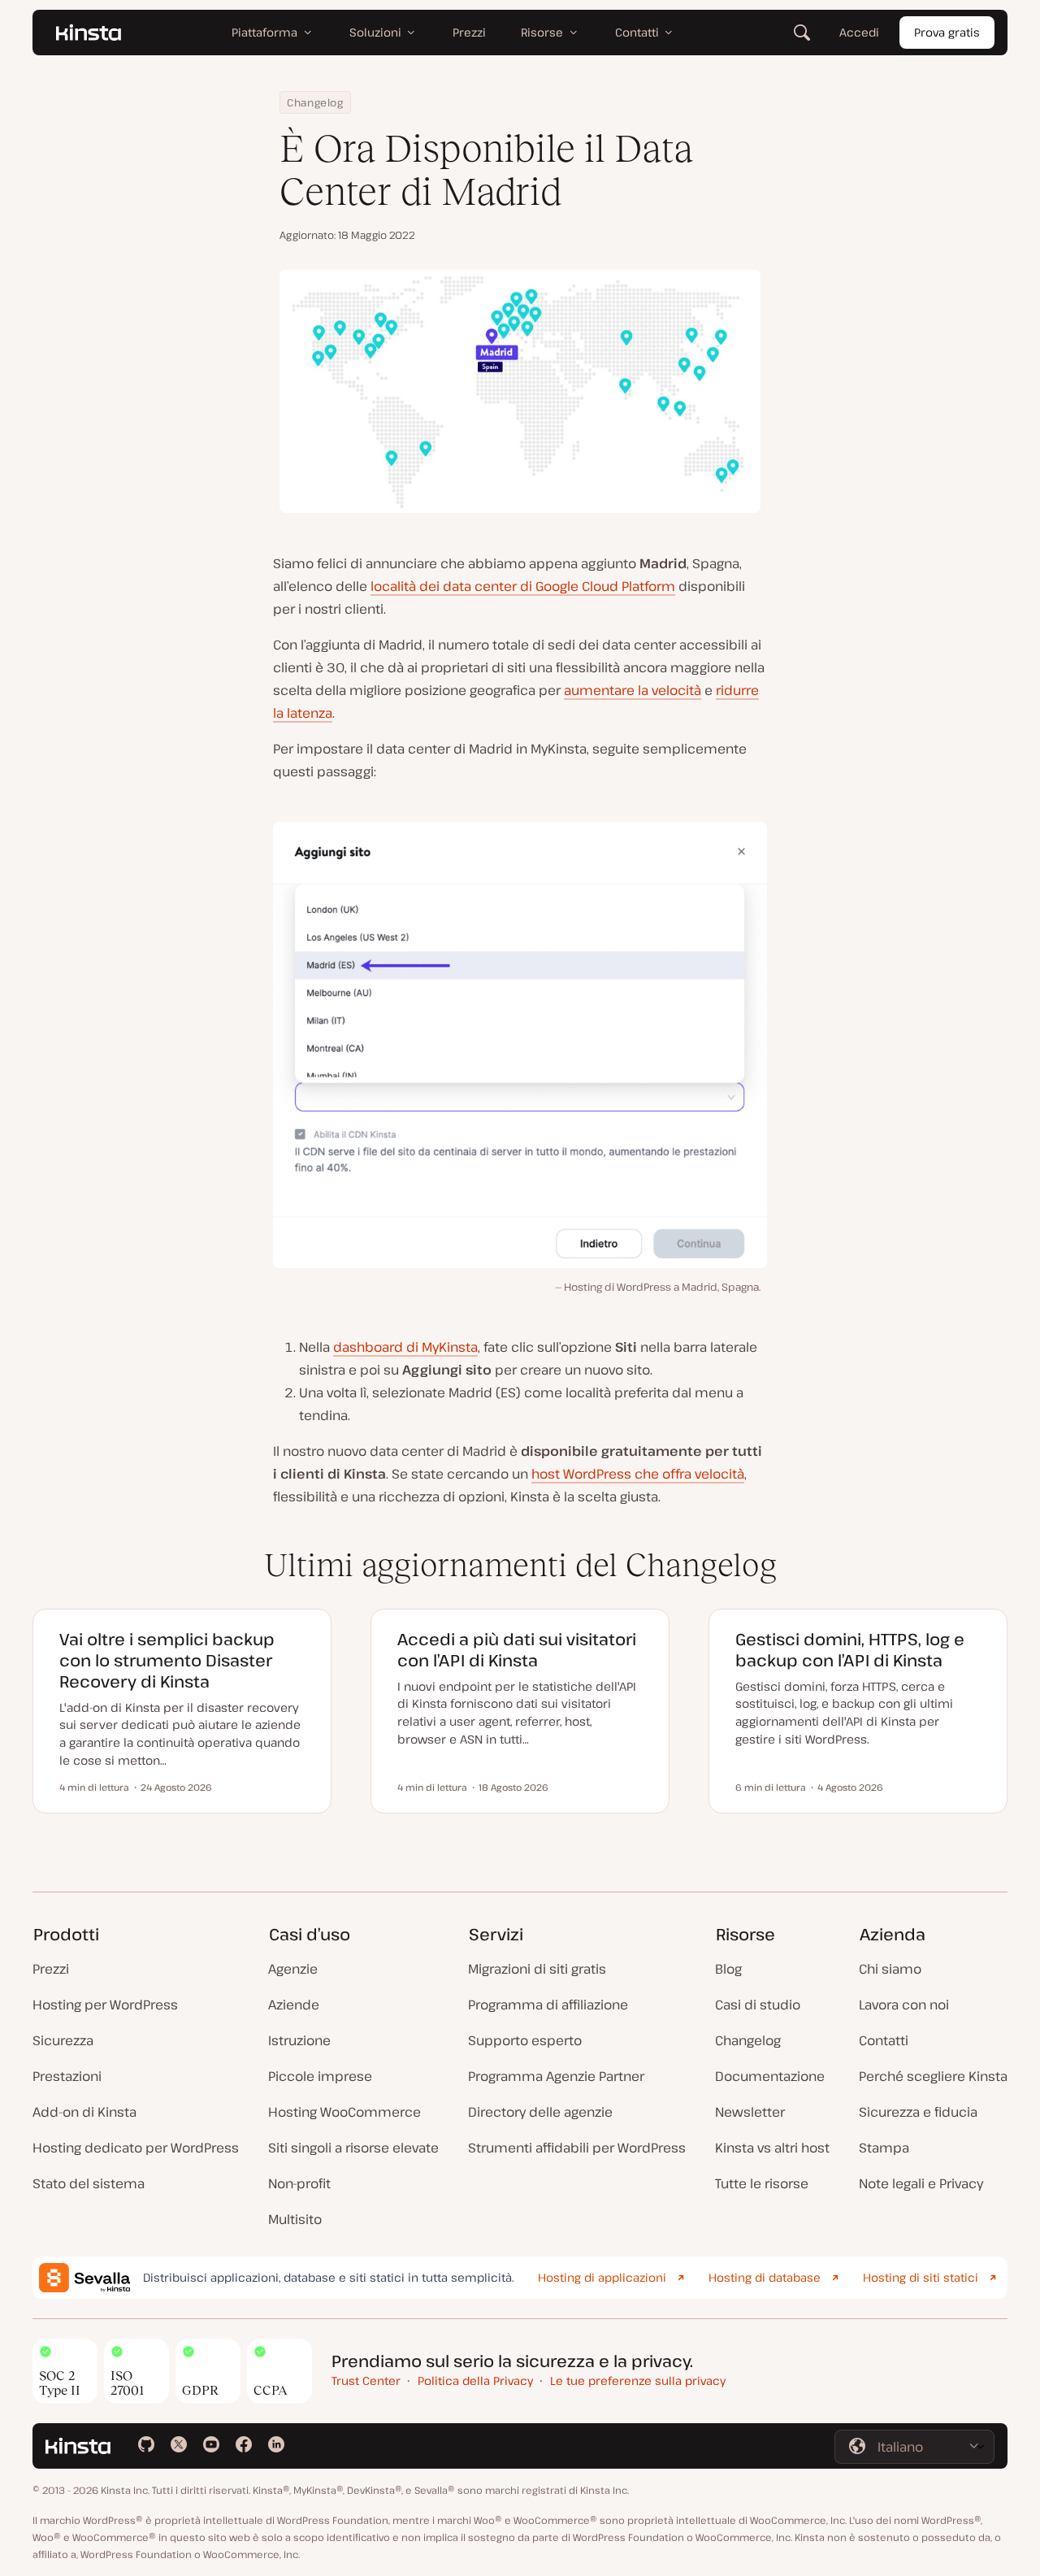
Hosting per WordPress (105, 2005)
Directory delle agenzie (540, 2112)
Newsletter (750, 2112)
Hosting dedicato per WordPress (136, 2148)
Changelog (315, 102)
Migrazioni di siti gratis (537, 1969)
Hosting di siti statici (921, 2277)
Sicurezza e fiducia (918, 2112)
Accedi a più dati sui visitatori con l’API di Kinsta (517, 1650)
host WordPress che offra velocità (638, 1474)
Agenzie (293, 1969)
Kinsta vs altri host (772, 2148)
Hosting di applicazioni (602, 2277)
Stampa (884, 2148)
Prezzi (51, 1969)
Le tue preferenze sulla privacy (638, 2381)
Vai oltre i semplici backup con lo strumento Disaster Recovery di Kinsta (167, 1660)
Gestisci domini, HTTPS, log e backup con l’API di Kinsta (850, 1650)
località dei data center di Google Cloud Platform (523, 586)
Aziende (294, 2005)
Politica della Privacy (475, 2381)
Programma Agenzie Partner (556, 2076)
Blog (728, 1969)
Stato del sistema (89, 2183)
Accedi (859, 32)
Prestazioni (67, 2076)
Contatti (884, 2040)
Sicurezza (63, 2040)
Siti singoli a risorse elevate (353, 2148)
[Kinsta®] (89, 33)
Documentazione (770, 2076)
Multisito (295, 2219)
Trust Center (366, 2381)
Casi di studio (758, 2005)
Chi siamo (890, 1969)
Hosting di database (765, 2277)
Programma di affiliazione (548, 2005)
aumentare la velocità (633, 690)
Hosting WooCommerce (344, 2112)
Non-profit (299, 2183)
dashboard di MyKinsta (405, 1347)
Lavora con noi (904, 2005)
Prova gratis (947, 32)
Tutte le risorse (762, 2183)
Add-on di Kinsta (84, 2112)
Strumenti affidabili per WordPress (577, 2148)
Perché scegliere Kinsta (933, 2076)
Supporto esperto (525, 2040)
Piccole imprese (320, 2076)
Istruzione (299, 2040)
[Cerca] (802, 33)
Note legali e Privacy (921, 2183)
